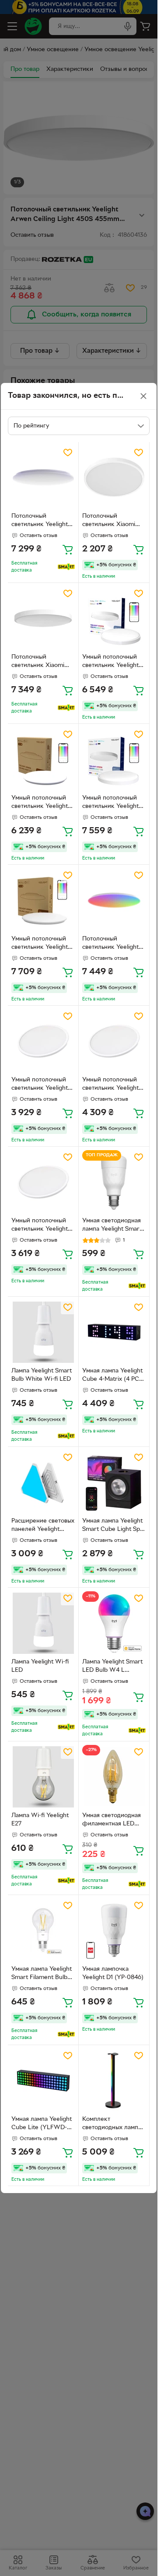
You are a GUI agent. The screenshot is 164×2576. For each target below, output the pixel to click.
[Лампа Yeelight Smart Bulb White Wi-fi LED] (43, 1332)
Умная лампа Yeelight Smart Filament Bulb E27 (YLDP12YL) (42, 1974)
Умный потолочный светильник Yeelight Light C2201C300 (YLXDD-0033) (40, 1085)
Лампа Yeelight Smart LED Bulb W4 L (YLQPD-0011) (112, 1667)
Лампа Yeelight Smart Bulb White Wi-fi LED (42, 1375)
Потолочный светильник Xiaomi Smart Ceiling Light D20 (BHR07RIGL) (109, 521)
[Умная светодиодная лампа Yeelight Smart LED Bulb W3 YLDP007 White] (114, 1182)
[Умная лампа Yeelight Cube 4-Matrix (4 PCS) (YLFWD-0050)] (114, 1332)
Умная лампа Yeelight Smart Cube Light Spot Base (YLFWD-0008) (114, 1526)
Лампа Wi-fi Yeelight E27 (40, 1820)
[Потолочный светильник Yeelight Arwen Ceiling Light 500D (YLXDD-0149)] (114, 900)
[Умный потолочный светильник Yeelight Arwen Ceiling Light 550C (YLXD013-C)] (43, 900)
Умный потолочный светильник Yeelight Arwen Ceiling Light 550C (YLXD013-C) (40, 944)
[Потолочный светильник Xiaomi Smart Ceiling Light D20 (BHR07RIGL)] (114, 477)
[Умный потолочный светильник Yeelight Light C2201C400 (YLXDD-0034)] (114, 1041)
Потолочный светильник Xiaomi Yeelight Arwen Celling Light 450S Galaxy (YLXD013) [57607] (43, 662)
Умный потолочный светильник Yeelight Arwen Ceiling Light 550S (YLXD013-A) (110, 803)
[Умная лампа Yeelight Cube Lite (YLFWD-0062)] (43, 2080)
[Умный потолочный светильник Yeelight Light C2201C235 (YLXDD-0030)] (43, 1182)
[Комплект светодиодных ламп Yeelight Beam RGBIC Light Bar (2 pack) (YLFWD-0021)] (114, 2080)
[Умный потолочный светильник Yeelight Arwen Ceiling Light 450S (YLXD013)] (114, 618)
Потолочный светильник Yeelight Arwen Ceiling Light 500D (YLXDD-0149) (111, 944)
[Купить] (68, 549)
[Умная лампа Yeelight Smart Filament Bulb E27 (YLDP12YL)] (43, 1930)
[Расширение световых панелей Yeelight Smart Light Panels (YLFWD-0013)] (43, 1482)
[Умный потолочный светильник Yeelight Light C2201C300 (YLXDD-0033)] (43, 1041)
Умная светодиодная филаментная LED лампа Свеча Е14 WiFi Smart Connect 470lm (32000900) (113, 1821)
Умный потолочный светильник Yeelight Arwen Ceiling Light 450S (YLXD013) (110, 662)
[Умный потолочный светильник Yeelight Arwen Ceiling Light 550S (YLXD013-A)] (114, 759)
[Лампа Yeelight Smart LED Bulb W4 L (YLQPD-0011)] (114, 1623)
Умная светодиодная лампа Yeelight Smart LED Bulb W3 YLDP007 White (112, 1226)
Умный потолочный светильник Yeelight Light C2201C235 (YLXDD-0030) (40, 1226)
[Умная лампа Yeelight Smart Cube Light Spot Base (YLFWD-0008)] (114, 1482)
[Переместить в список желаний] (68, 453)
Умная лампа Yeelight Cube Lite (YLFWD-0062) (42, 2124)
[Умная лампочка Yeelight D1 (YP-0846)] (114, 1930)
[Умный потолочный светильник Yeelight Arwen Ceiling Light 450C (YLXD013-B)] (43, 759)
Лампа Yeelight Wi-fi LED (40, 1666)
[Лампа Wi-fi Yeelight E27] (43, 1777)
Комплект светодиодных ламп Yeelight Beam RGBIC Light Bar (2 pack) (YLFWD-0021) (112, 2124)
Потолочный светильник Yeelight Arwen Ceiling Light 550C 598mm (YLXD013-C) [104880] (40, 521)
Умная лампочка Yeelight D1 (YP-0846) (113, 1973)
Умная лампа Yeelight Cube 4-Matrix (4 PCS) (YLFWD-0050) (113, 1376)
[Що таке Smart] (66, 567)
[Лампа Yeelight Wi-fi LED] (43, 1623)
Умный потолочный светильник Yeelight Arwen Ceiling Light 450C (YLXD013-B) (40, 803)
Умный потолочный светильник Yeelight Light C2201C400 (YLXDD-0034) (110, 1085)
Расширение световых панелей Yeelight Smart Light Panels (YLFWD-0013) (43, 1526)
